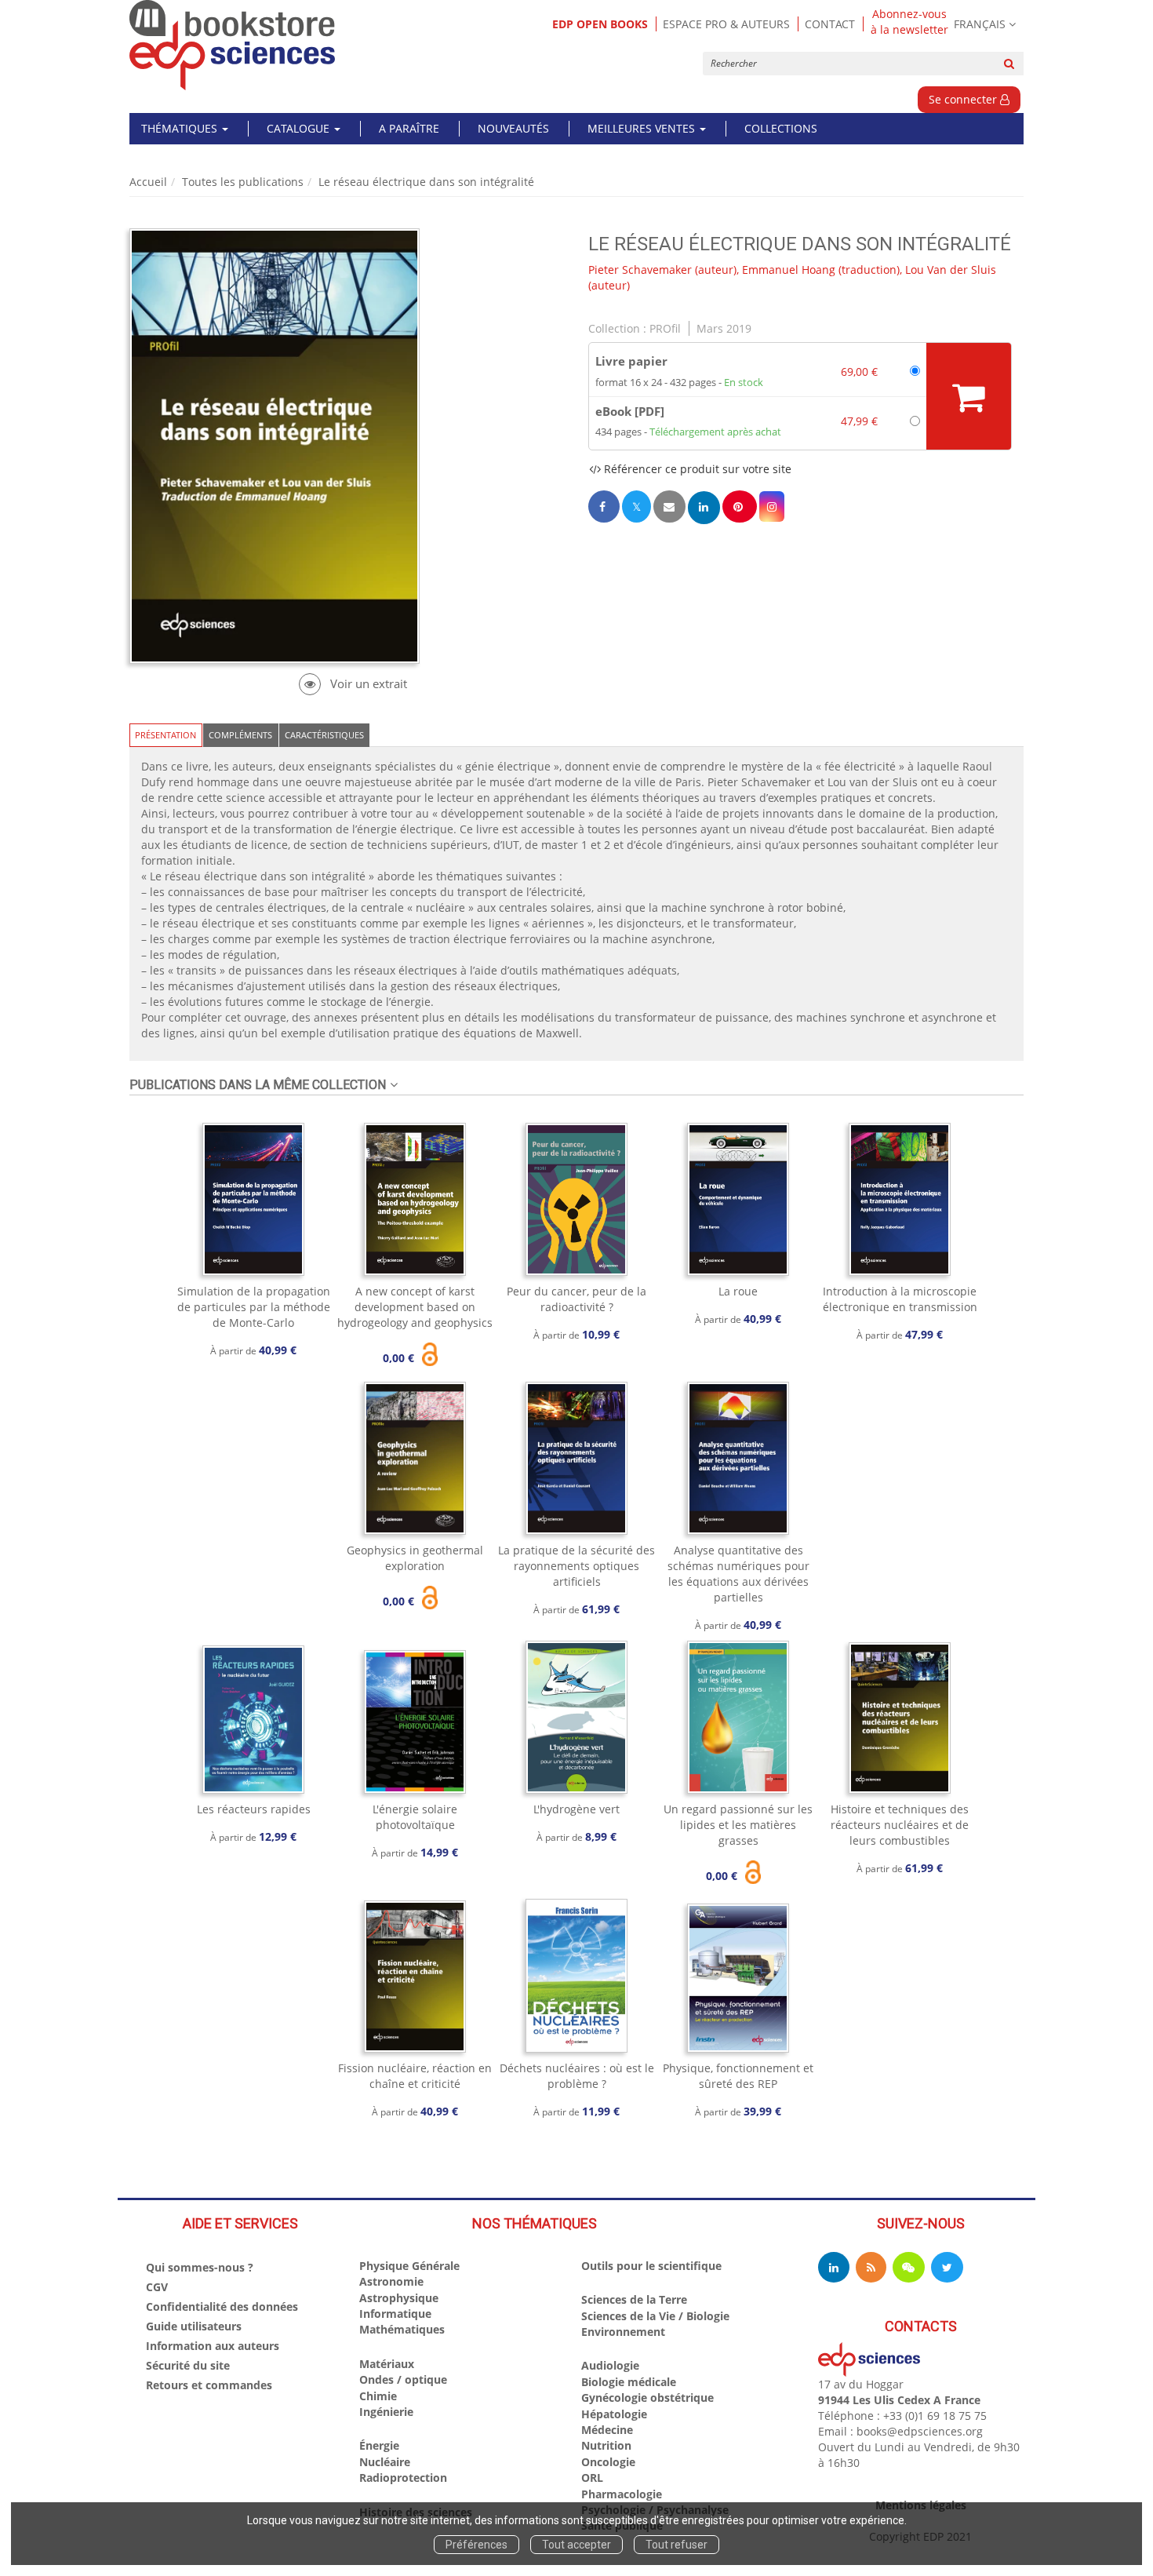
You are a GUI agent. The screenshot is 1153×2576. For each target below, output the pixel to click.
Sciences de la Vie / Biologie (655, 2316)
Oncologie (608, 2462)
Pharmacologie (622, 2494)
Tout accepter (576, 2545)
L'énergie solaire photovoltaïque (415, 1817)
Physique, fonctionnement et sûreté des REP (738, 2076)
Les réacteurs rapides (254, 1809)
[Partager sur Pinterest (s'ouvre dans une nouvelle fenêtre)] (740, 506)
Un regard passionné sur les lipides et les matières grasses (738, 1825)
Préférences (476, 2545)
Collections (781, 128)
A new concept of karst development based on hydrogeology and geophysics (415, 1307)
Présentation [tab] (165, 735)
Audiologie (610, 2365)
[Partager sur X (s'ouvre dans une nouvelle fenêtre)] (637, 506)
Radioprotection (403, 2478)
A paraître (409, 128)
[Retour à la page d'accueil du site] (233, 45)
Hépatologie (614, 2414)
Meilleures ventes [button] (643, 128)
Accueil (148, 182)
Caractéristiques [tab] (324, 735)
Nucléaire (385, 2462)
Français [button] (980, 24)
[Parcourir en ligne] (353, 684)
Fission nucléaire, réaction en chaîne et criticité (415, 2076)
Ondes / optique (403, 2379)
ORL (592, 2478)
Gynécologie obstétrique (647, 2397)
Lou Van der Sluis (951, 270)
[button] (772, 506)
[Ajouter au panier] (969, 396)
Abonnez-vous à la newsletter (909, 22)
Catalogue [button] (300, 128)
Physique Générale (409, 2266)
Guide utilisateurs (194, 2326)
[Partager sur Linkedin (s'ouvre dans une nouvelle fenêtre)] (704, 507)
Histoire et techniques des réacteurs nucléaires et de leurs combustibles (900, 1825)
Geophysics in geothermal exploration (415, 1558)
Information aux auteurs (213, 2346)
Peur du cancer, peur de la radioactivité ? (576, 1299)
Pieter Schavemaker (640, 270)
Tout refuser (677, 2545)
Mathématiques (402, 2329)
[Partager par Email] (669, 506)
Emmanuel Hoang (789, 270)
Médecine (607, 2430)
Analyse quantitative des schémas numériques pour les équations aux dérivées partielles (738, 1574)
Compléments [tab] (240, 735)
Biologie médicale (629, 2382)
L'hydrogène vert (576, 1809)
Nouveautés (513, 128)
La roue (738, 1291)
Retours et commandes (209, 2385)
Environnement (623, 2332)
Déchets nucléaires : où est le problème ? (577, 2076)
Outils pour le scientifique (651, 2266)
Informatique (395, 2314)
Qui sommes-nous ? (200, 2267)
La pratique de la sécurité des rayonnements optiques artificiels (576, 1566)
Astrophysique (399, 2298)
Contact (830, 24)
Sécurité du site (188, 2365)
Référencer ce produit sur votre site (696, 469)
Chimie (378, 2396)
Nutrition (606, 2445)
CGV (157, 2287)
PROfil (665, 328)
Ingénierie (386, 2412)
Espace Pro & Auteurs (726, 24)
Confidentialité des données (222, 2306)
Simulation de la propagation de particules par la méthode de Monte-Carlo (254, 1307)
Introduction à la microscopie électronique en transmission (900, 1299)
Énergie (379, 2445)
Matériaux (387, 2364)
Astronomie (391, 2281)
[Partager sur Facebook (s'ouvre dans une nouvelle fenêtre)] (604, 506)
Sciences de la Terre (634, 2299)
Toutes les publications (243, 182)
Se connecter (964, 99)
